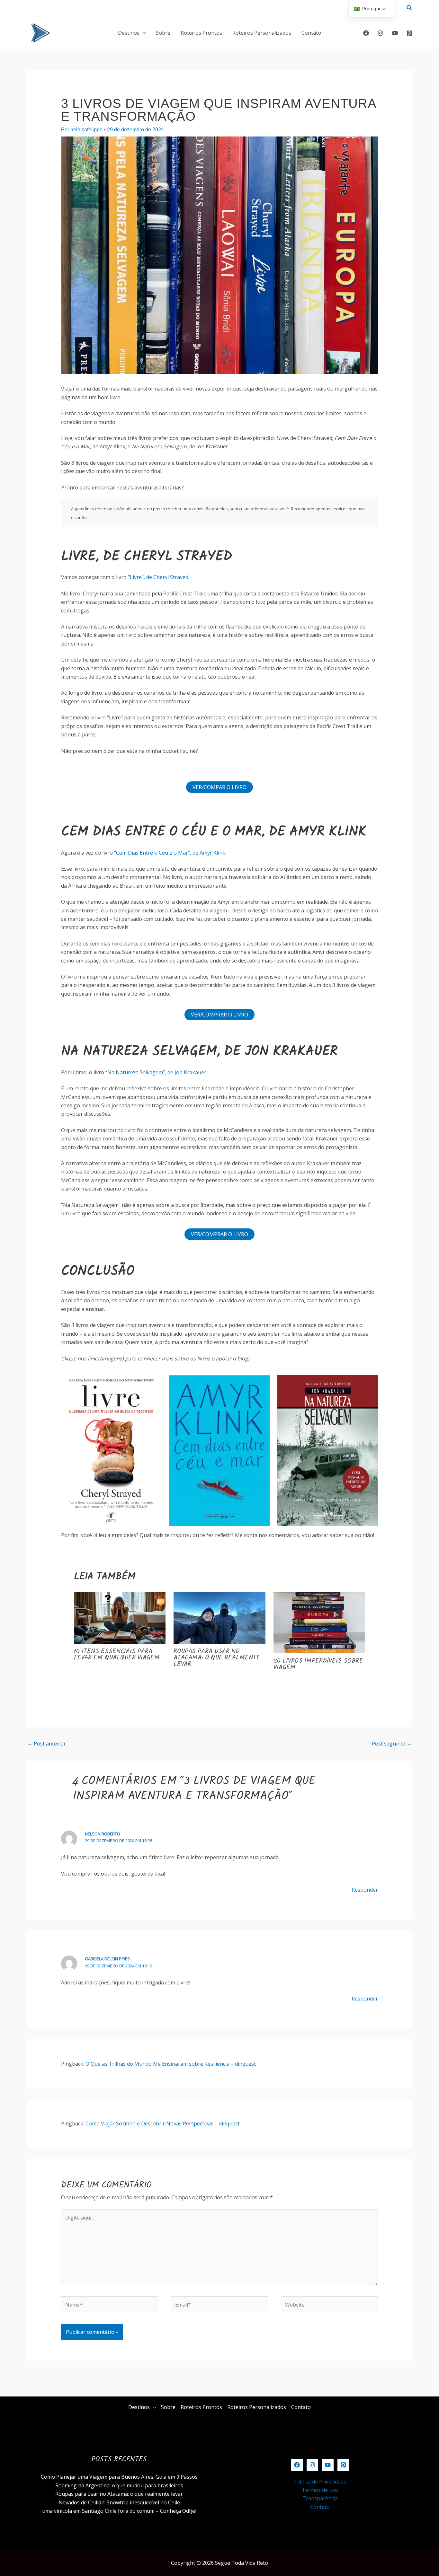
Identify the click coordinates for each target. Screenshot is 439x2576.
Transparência (320, 2498)
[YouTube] (395, 33)
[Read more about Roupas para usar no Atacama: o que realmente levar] (219, 1617)
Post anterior (47, 1744)
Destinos (129, 33)
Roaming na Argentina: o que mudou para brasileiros (119, 2485)
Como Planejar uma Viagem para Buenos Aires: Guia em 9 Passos (119, 2477)
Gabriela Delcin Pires (107, 1959)
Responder (365, 1890)
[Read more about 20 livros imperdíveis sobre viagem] (319, 1622)
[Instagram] (381, 33)
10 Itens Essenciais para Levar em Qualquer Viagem (117, 1655)
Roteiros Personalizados (262, 33)
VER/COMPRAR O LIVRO (219, 1015)
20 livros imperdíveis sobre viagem (318, 1665)
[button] (409, 8)
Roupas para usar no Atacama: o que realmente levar (217, 1658)
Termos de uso (320, 2490)
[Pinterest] (409, 33)
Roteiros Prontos (201, 33)
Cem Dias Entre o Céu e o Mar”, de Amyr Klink (171, 853)
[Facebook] (366, 33)
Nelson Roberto (103, 1834)
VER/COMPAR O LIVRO (219, 787)
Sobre (163, 33)
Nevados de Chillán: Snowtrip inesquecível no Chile (119, 2502)
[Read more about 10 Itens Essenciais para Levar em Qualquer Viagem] (120, 1617)
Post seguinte (392, 1744)
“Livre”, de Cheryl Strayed (157, 577)
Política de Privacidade (320, 2482)
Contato (311, 33)
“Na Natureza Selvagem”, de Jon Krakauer (156, 1072)
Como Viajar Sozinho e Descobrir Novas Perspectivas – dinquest (163, 2123)
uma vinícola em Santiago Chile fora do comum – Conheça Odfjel (119, 2511)
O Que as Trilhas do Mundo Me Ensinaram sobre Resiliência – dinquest (171, 2064)
